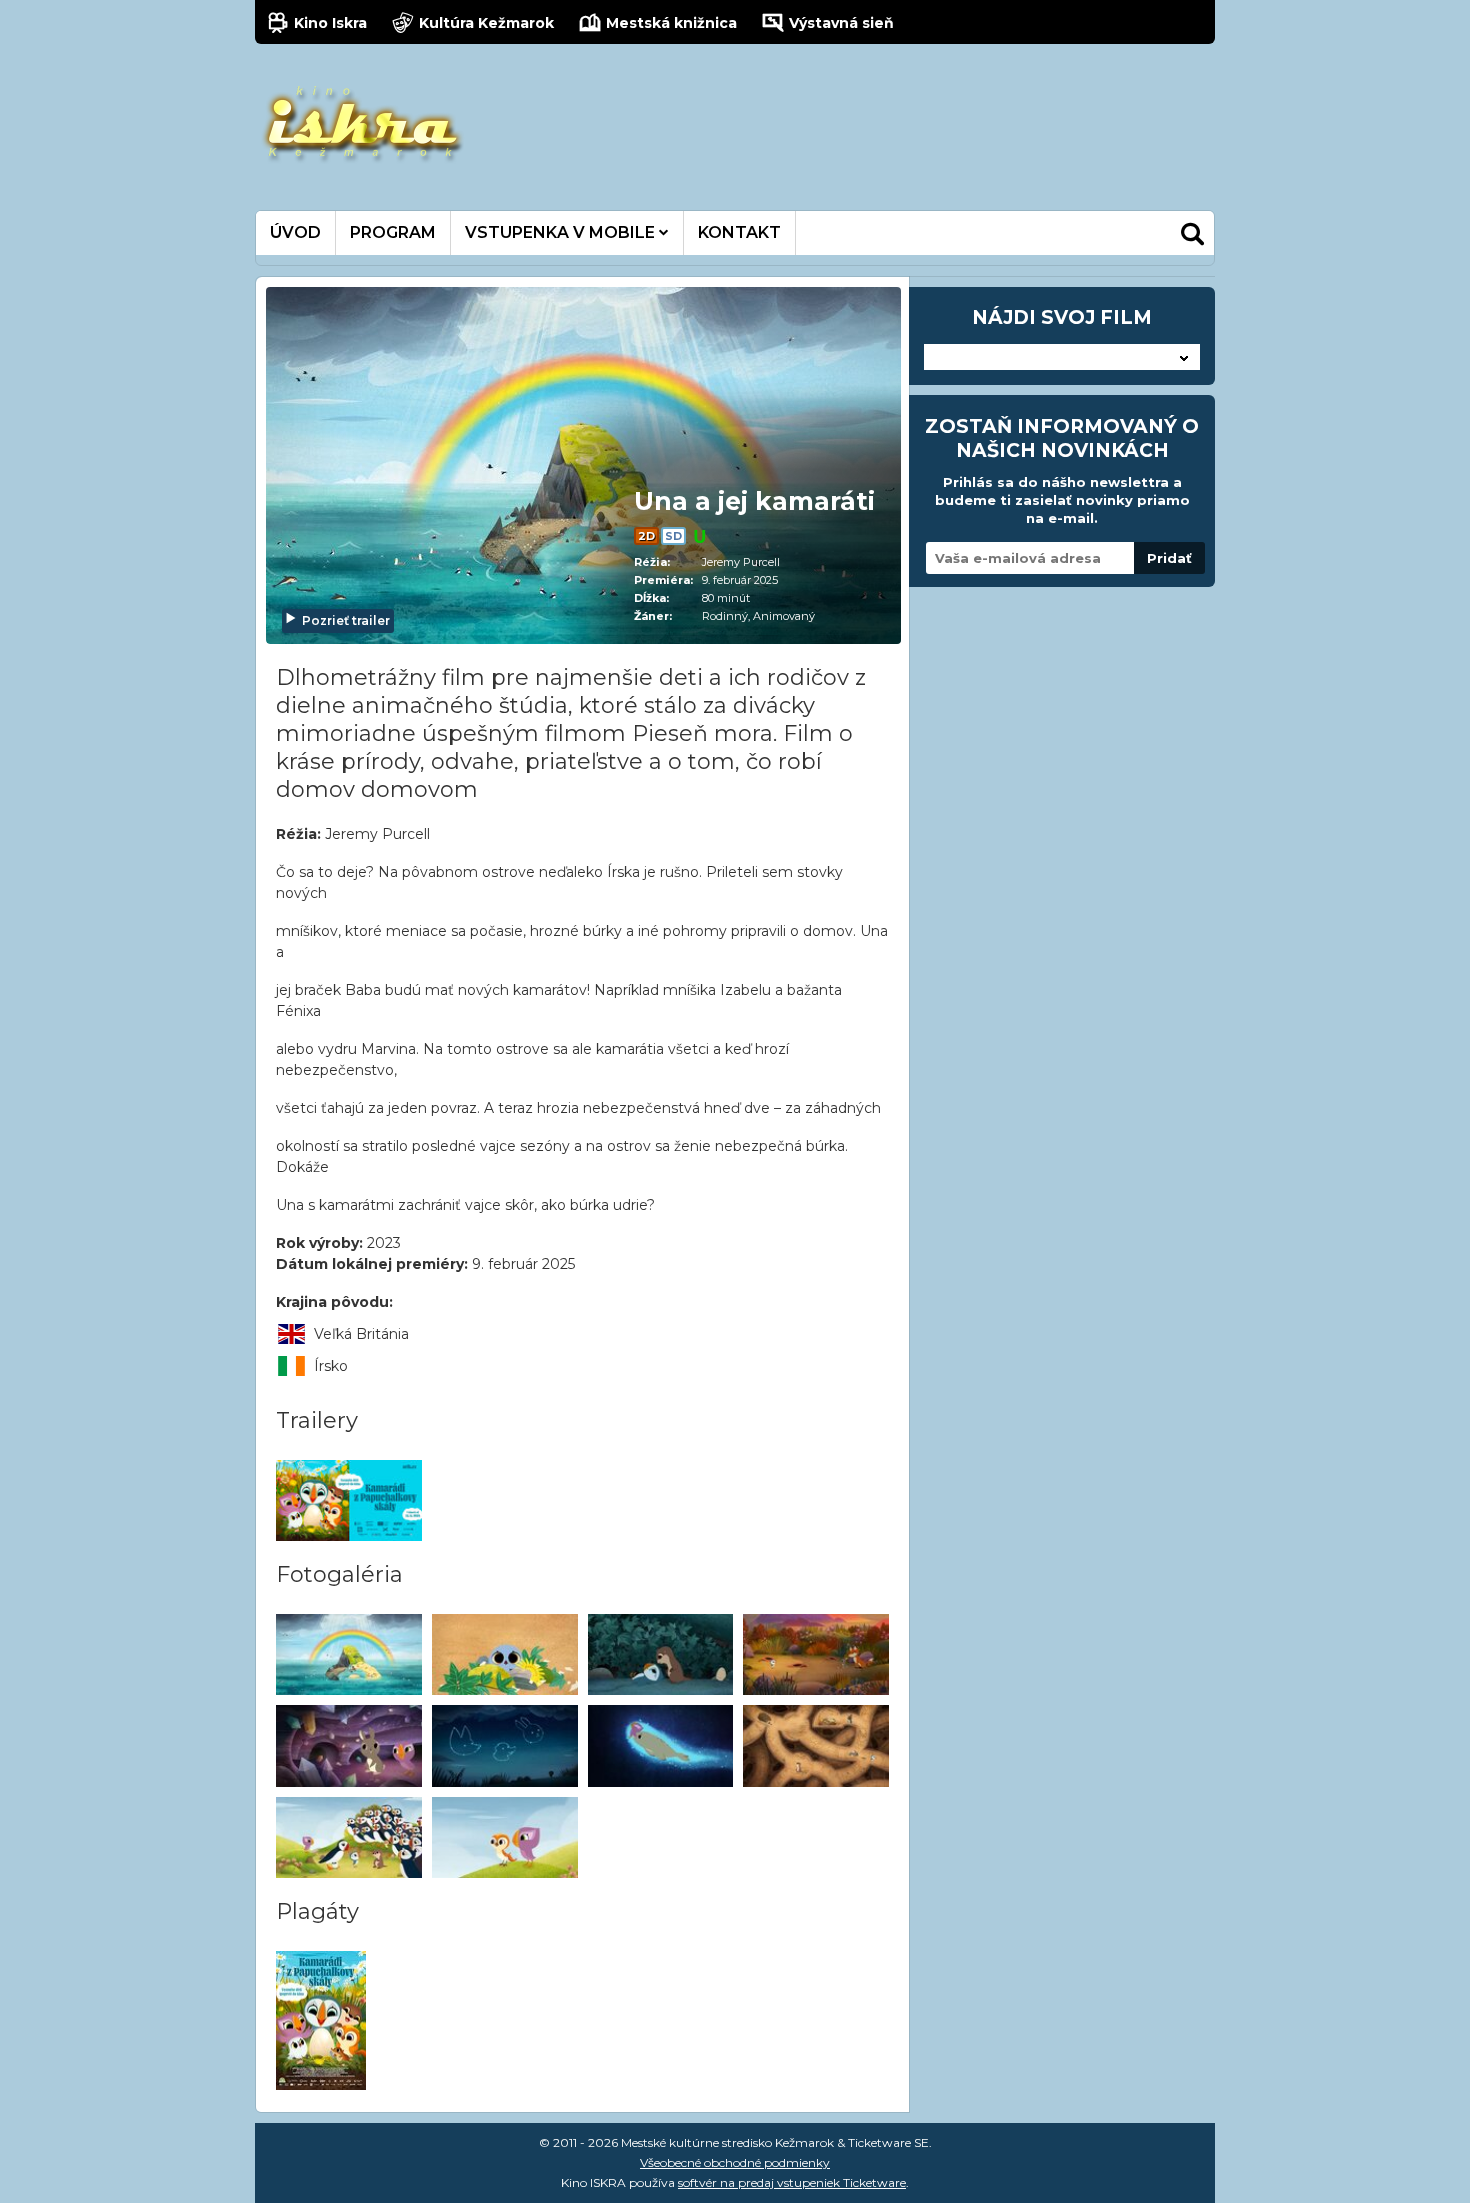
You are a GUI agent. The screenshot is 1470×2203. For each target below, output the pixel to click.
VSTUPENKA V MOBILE (562, 232)
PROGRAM (393, 232)
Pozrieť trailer (346, 620)
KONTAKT (739, 232)
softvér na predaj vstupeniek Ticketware (792, 2182)
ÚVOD (295, 232)
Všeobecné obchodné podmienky (735, 2162)
